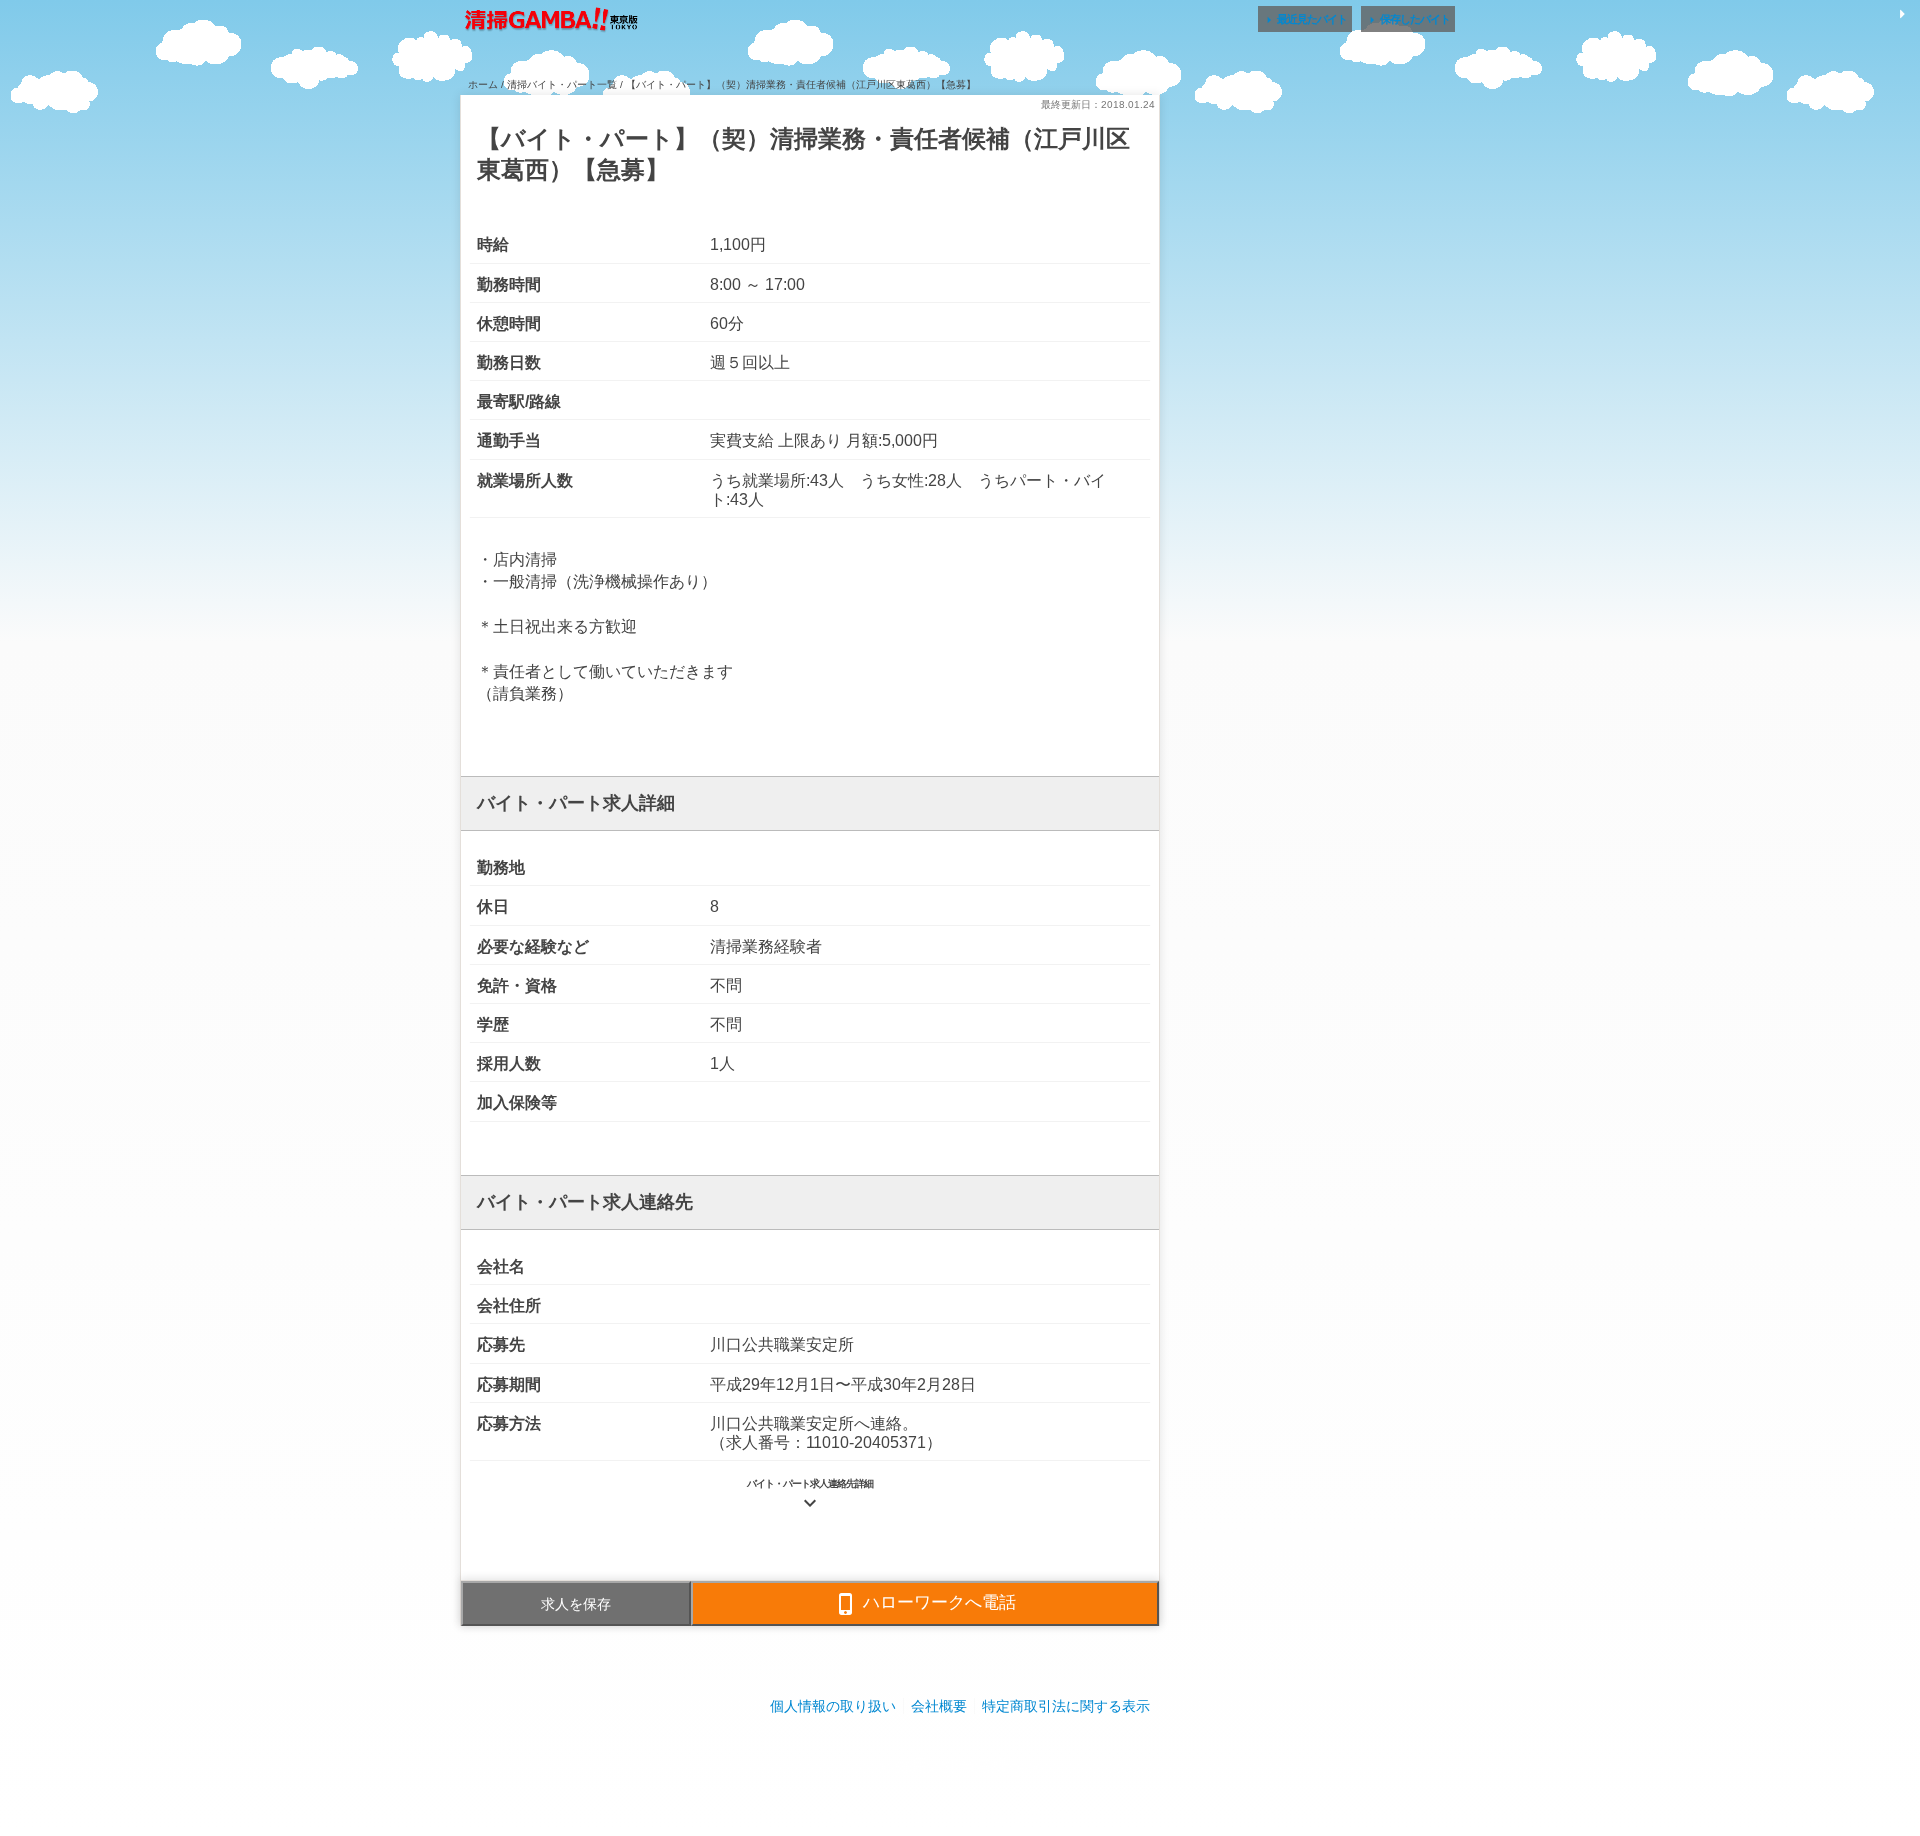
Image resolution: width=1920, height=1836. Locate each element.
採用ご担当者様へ (960, 1765)
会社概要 (939, 1706)
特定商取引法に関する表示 (1066, 1706)
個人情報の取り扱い (833, 1706)
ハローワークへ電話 (925, 1604)
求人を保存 (576, 1604)
